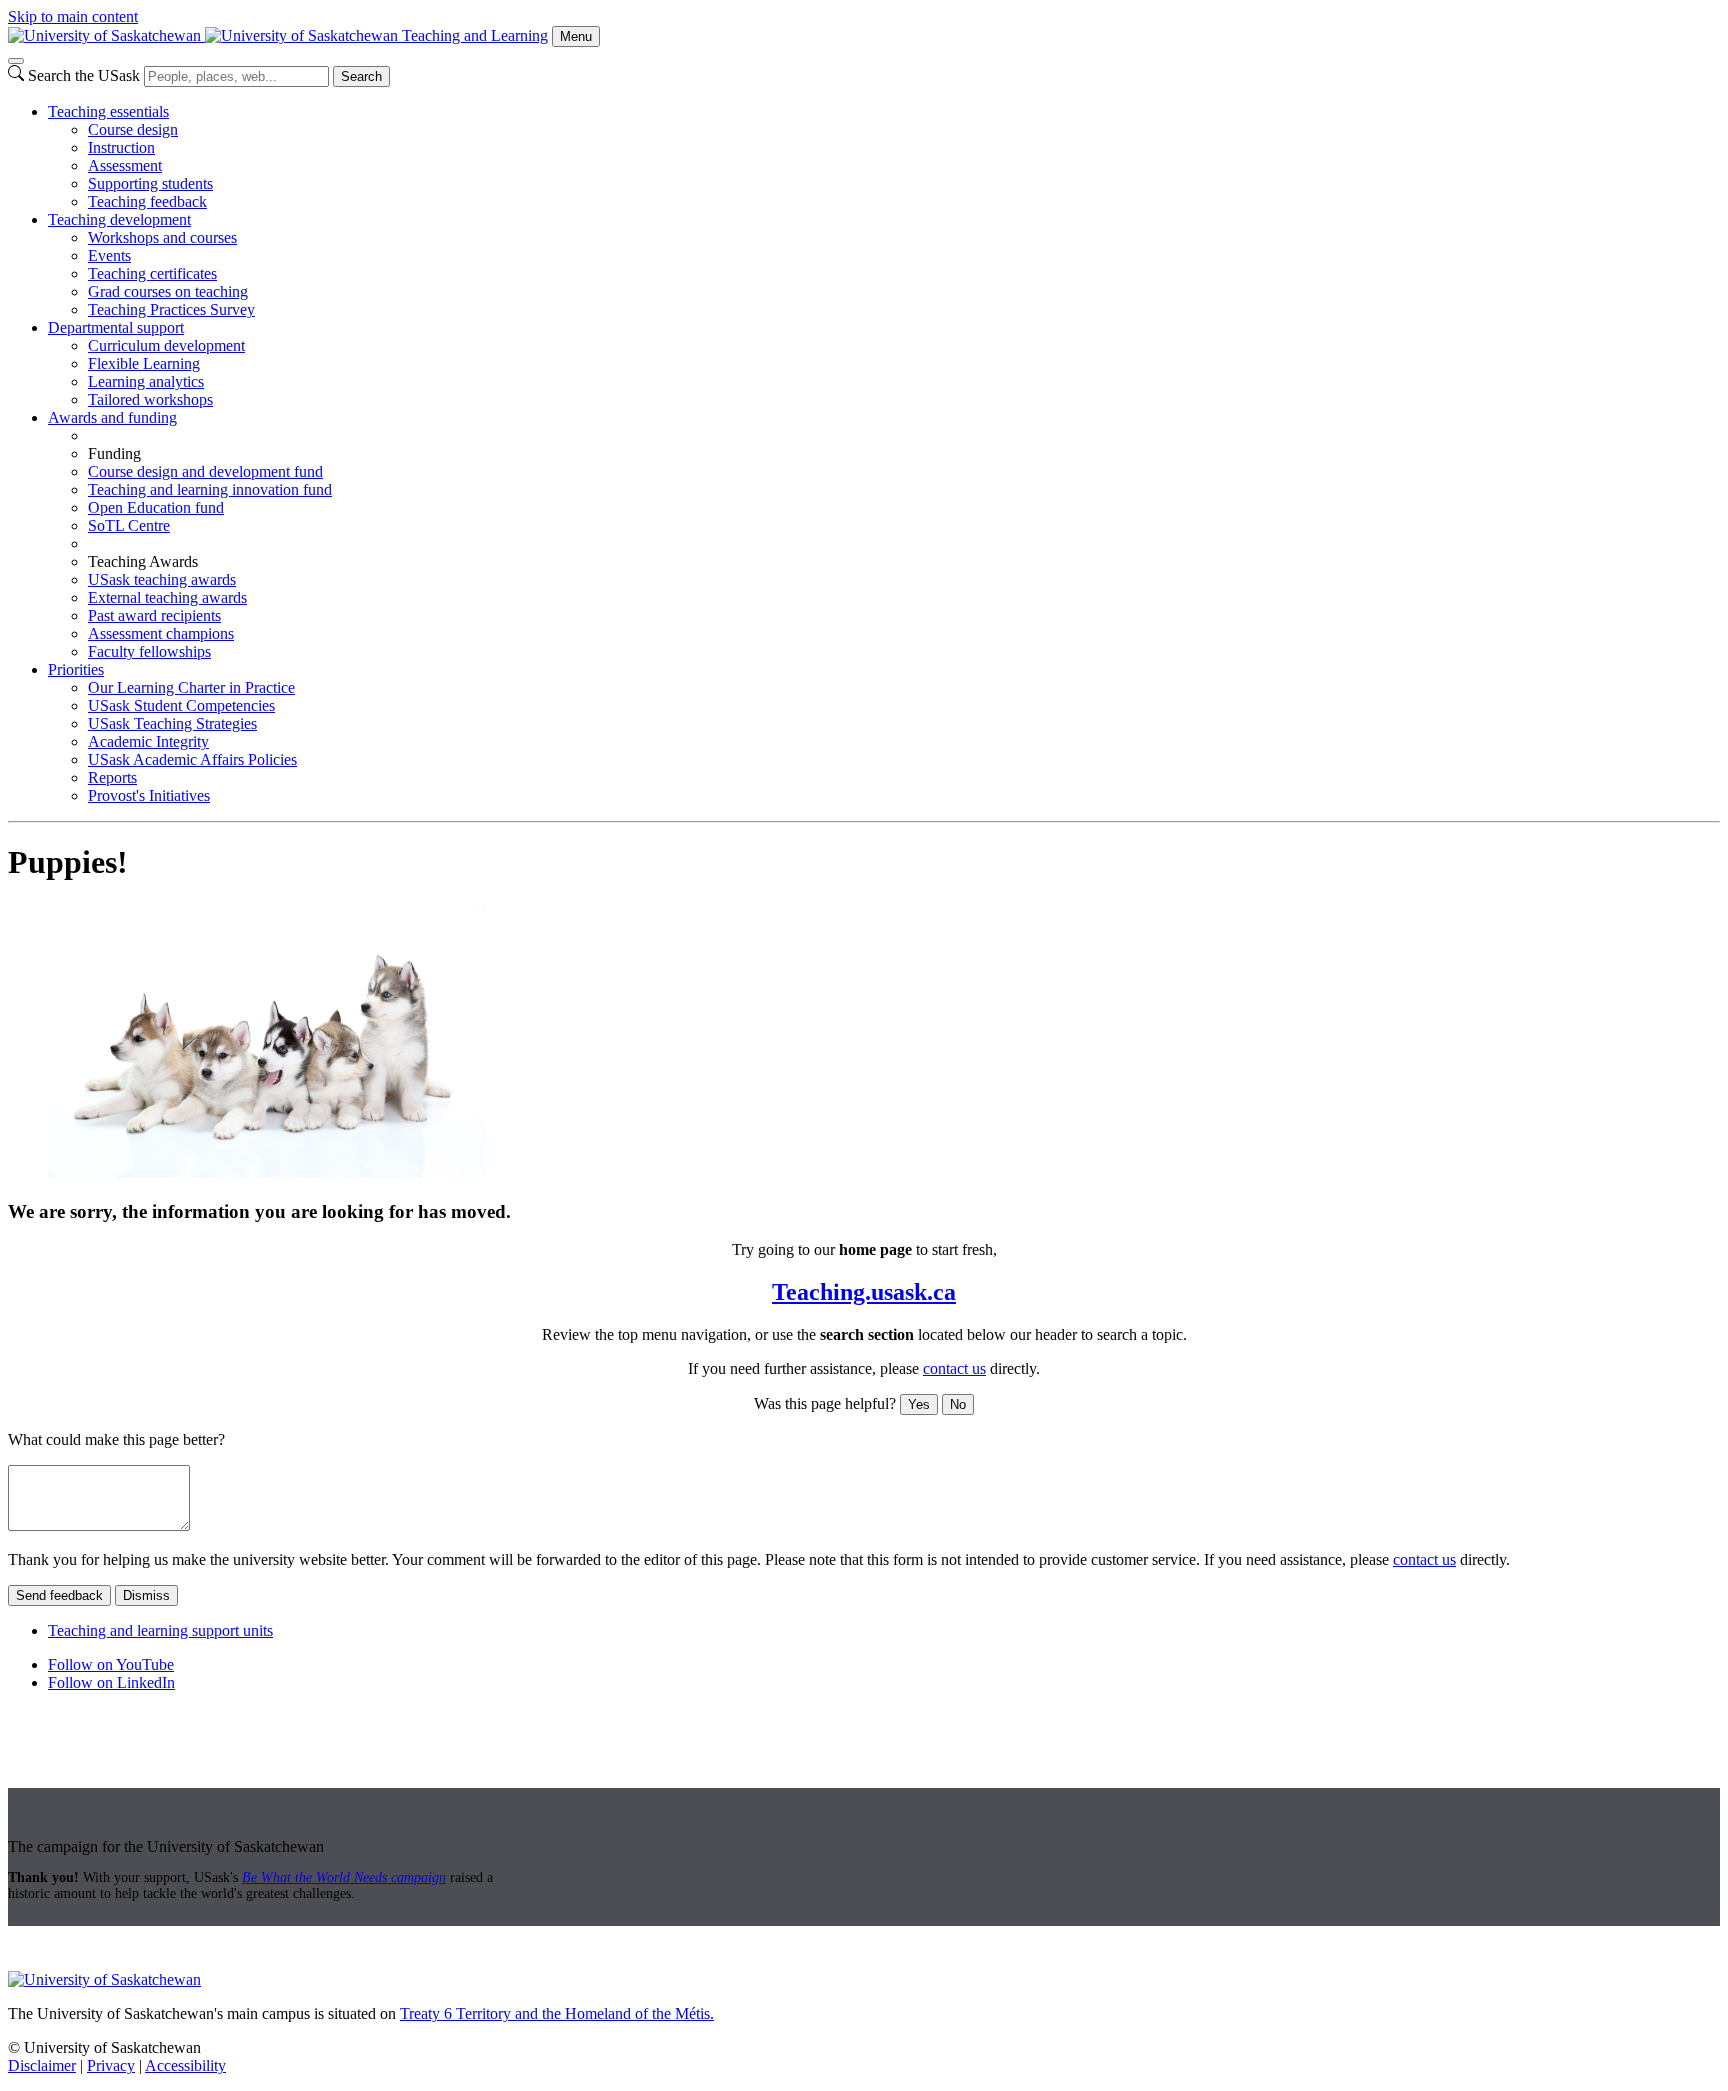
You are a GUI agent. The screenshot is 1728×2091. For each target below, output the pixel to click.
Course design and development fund (205, 471)
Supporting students (150, 183)
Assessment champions (161, 633)
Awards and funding (112, 417)
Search (361, 76)
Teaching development (119, 219)
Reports (112, 777)
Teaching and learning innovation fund (210, 489)
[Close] (16, 61)
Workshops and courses (162, 237)
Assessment (125, 165)
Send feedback (59, 1595)
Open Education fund (156, 507)
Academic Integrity (148, 741)
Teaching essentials (108, 111)
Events (109, 255)
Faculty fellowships (149, 651)
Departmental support (116, 327)
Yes (919, 1404)
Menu (576, 36)
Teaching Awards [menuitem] (143, 561)
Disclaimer (42, 2065)
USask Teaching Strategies (172, 723)
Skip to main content (73, 16)
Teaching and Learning (475, 35)
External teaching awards (167, 597)
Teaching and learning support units (160, 1630)
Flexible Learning (144, 363)
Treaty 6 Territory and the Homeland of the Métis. (557, 2013)
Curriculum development (166, 345)
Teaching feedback (147, 201)
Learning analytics (146, 381)
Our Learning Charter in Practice (191, 687)
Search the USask (84, 75)
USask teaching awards (162, 579)
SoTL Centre (129, 525)
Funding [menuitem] (114, 453)
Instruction (121, 147)
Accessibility (185, 2065)
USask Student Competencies (181, 705)
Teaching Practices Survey (171, 309)
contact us (954, 1368)
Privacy (111, 2065)
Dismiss (146, 1595)
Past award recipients (154, 615)
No (958, 1404)
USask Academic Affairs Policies (192, 759)
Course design (133, 129)
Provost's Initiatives (149, 795)
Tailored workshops (150, 399)
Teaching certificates (152, 273)
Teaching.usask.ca (864, 1292)
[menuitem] (884, 157)
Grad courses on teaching (168, 291)
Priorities (76, 669)
